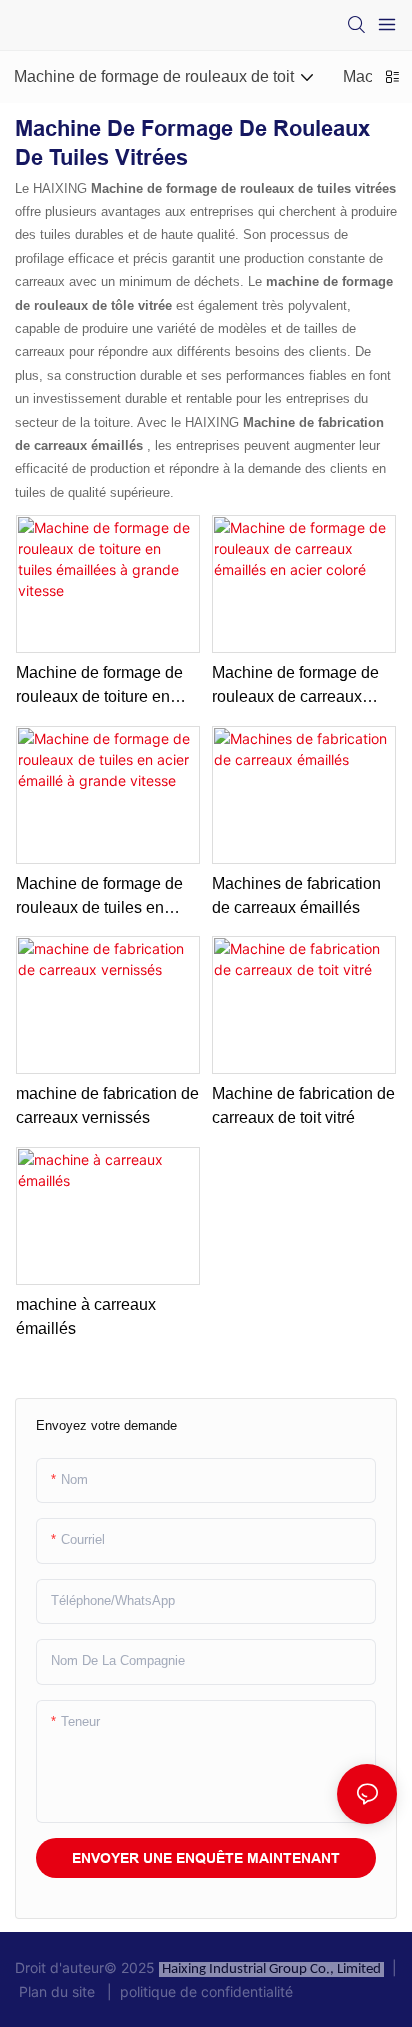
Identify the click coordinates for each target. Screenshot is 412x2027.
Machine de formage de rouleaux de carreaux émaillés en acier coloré (296, 686)
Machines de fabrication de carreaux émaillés (296, 895)
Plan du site (59, 1991)
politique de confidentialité (202, 1991)
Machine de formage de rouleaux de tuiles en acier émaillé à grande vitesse (99, 897)
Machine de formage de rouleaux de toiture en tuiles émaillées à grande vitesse (105, 686)
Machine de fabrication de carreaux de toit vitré (303, 1105)
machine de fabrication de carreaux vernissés (107, 1105)
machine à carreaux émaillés (86, 1316)
